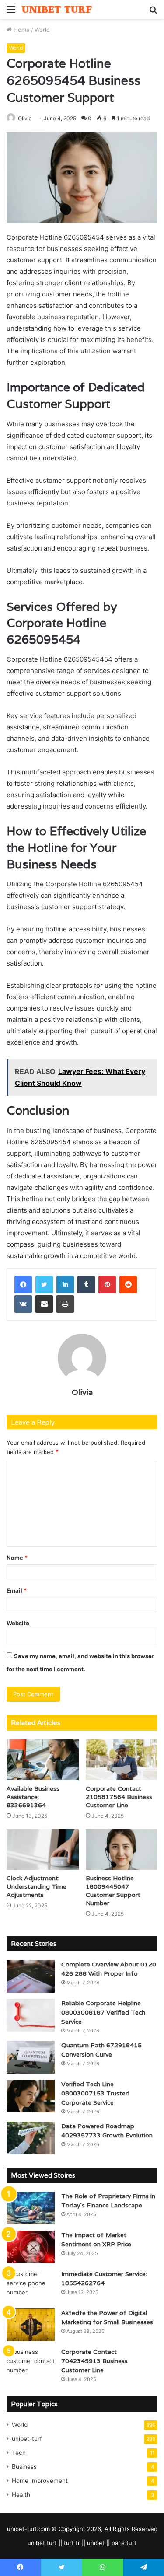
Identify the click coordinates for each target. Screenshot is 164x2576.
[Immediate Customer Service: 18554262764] (31, 2286)
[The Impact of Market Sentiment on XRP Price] (31, 2247)
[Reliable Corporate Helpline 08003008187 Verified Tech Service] (31, 2015)
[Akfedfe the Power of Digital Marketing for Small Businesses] (31, 2325)
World (42, 30)
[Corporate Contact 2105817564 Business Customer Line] (122, 1760)
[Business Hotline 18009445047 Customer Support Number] (122, 1849)
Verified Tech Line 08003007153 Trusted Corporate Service (95, 2093)
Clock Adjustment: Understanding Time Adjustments (37, 1886)
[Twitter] (44, 1285)
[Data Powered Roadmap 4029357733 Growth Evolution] (31, 2138)
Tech (19, 2453)
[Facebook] (23, 1285)
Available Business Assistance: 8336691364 (33, 1797)
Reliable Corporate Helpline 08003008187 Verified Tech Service (103, 2012)
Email (17, 1590)
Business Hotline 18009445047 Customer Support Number (113, 1891)
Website (18, 1623)
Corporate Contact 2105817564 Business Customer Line (119, 1797)
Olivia (25, 118)
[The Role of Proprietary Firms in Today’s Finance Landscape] (31, 2208)
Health (21, 2495)
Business (24, 2467)
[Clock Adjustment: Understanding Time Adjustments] (43, 1849)
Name (17, 1558)
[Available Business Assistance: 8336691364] (43, 1760)
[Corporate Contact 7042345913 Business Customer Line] (31, 2364)
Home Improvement (40, 2481)
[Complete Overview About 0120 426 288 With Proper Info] (31, 1976)
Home (21, 30)
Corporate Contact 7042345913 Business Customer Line (94, 2361)
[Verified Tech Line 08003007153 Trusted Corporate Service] (31, 2096)
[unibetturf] (57, 9)
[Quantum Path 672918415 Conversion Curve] (31, 2057)
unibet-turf (27, 2439)
